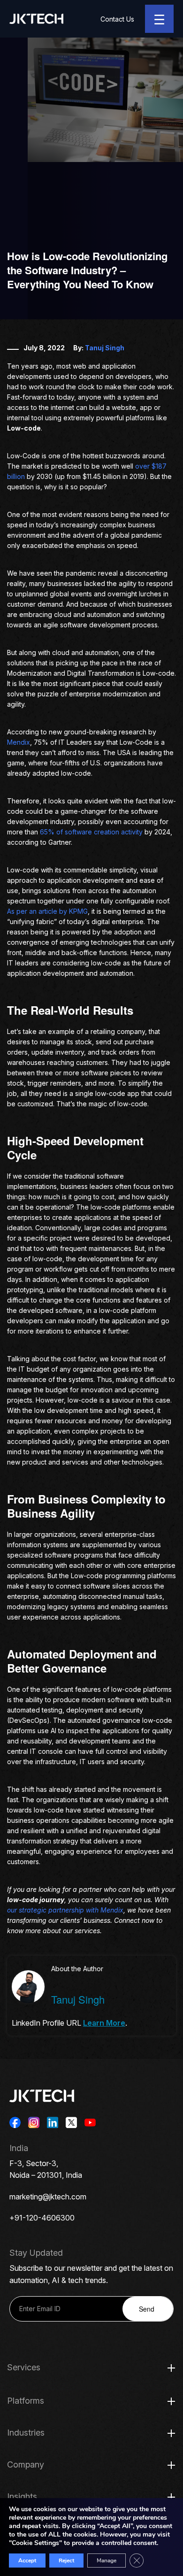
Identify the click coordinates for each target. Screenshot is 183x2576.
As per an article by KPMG (47, 911)
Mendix (19, 742)
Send (147, 2309)
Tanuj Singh (105, 348)
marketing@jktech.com (48, 2197)
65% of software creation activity (91, 832)
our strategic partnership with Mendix (65, 1910)
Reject (66, 2561)
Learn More (104, 2023)
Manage (107, 2561)
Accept (27, 2561)
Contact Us (117, 19)
